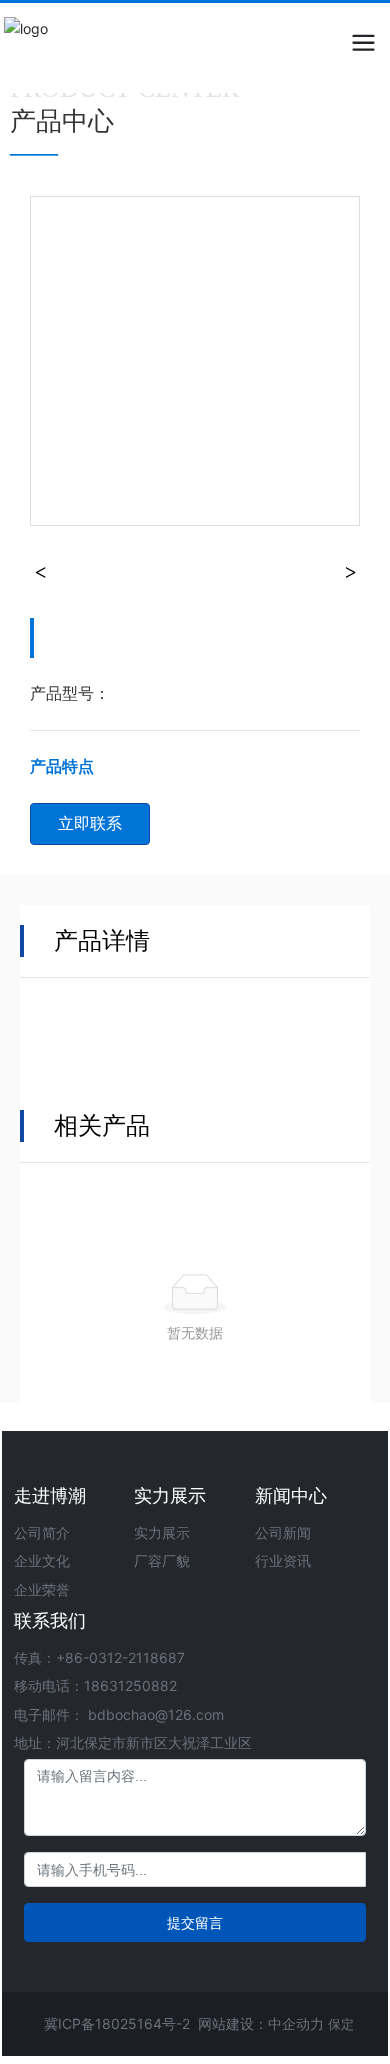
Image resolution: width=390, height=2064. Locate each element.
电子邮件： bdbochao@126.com (119, 1714)
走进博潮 (50, 1495)
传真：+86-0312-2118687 (99, 1657)
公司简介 (42, 1532)
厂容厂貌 (162, 1560)
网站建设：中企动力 (261, 2023)
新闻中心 (291, 1495)
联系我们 (50, 1620)
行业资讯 (283, 1560)
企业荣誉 (42, 1589)
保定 (341, 2024)
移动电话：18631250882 (95, 1685)
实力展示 (170, 1495)
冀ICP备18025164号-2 (117, 2023)
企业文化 (42, 1560)
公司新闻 (283, 1532)
